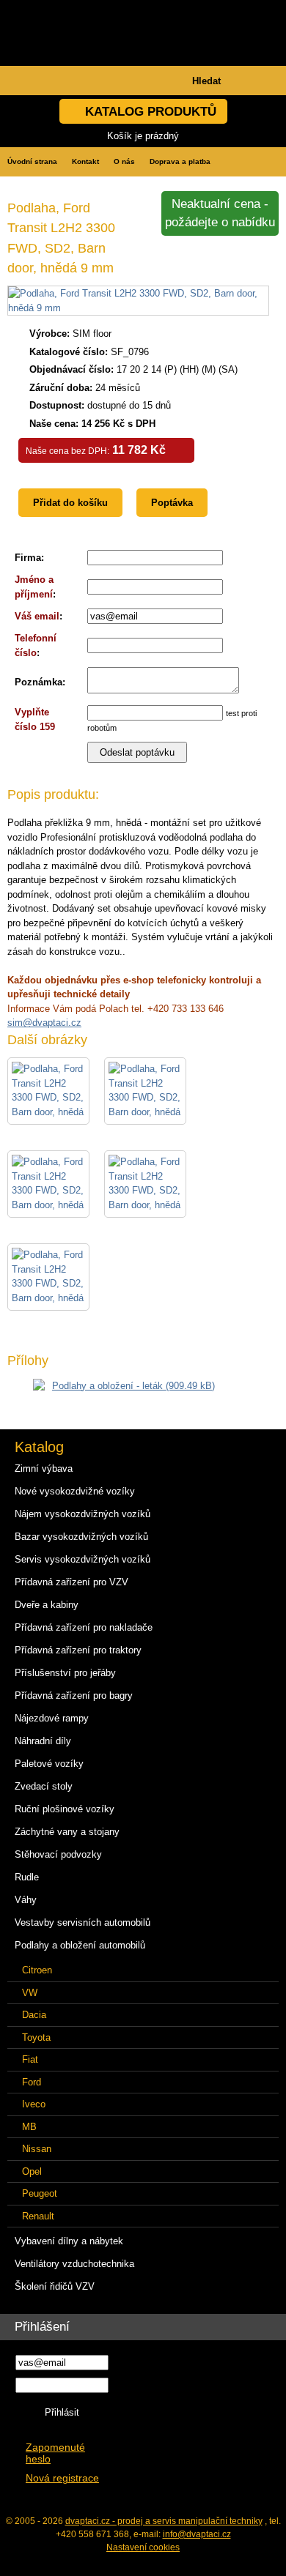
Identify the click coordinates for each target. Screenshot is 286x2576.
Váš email (37, 616)
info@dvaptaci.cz (197, 2534)
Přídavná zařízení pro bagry (74, 1695)
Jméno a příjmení (34, 587)
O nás (124, 161)
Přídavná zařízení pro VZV (71, 1582)
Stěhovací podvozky (58, 1854)
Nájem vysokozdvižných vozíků (82, 1514)
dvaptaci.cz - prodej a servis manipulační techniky (164, 2521)
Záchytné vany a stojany (67, 1832)
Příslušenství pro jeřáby (65, 1673)
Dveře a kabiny (47, 1605)
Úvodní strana (32, 161)
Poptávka (172, 503)
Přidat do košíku (70, 503)
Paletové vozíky (49, 1764)
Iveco (34, 2104)
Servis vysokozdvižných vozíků (82, 1559)
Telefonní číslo (36, 645)
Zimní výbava (44, 1468)
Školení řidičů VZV (55, 2286)
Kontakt (85, 161)
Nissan (37, 2149)
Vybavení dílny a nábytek (69, 2241)
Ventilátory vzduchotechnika (74, 2264)
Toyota (36, 2037)
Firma (28, 558)
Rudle (27, 1877)
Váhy (26, 1900)
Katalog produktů (151, 112)
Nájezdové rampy (52, 1718)
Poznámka (38, 682)
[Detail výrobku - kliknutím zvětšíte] (138, 308)
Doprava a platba (180, 161)
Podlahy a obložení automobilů (80, 1945)
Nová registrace (62, 2478)
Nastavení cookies (143, 2547)
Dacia (34, 2015)
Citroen (37, 1970)
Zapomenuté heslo (55, 2453)
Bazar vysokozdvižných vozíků (81, 1537)
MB (29, 2127)
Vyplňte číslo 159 (35, 719)
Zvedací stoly (44, 1786)
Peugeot (40, 2193)
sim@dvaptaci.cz (44, 1023)
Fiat (30, 2059)
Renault (38, 2216)
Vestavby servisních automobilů (82, 1922)
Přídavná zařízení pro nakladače (84, 1627)
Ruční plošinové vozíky (65, 1809)
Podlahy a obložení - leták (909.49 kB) (133, 1386)
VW (30, 1993)
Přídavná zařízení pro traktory (78, 1650)
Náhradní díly (43, 1741)
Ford (32, 2082)
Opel (32, 2171)
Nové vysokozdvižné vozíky (75, 1491)
